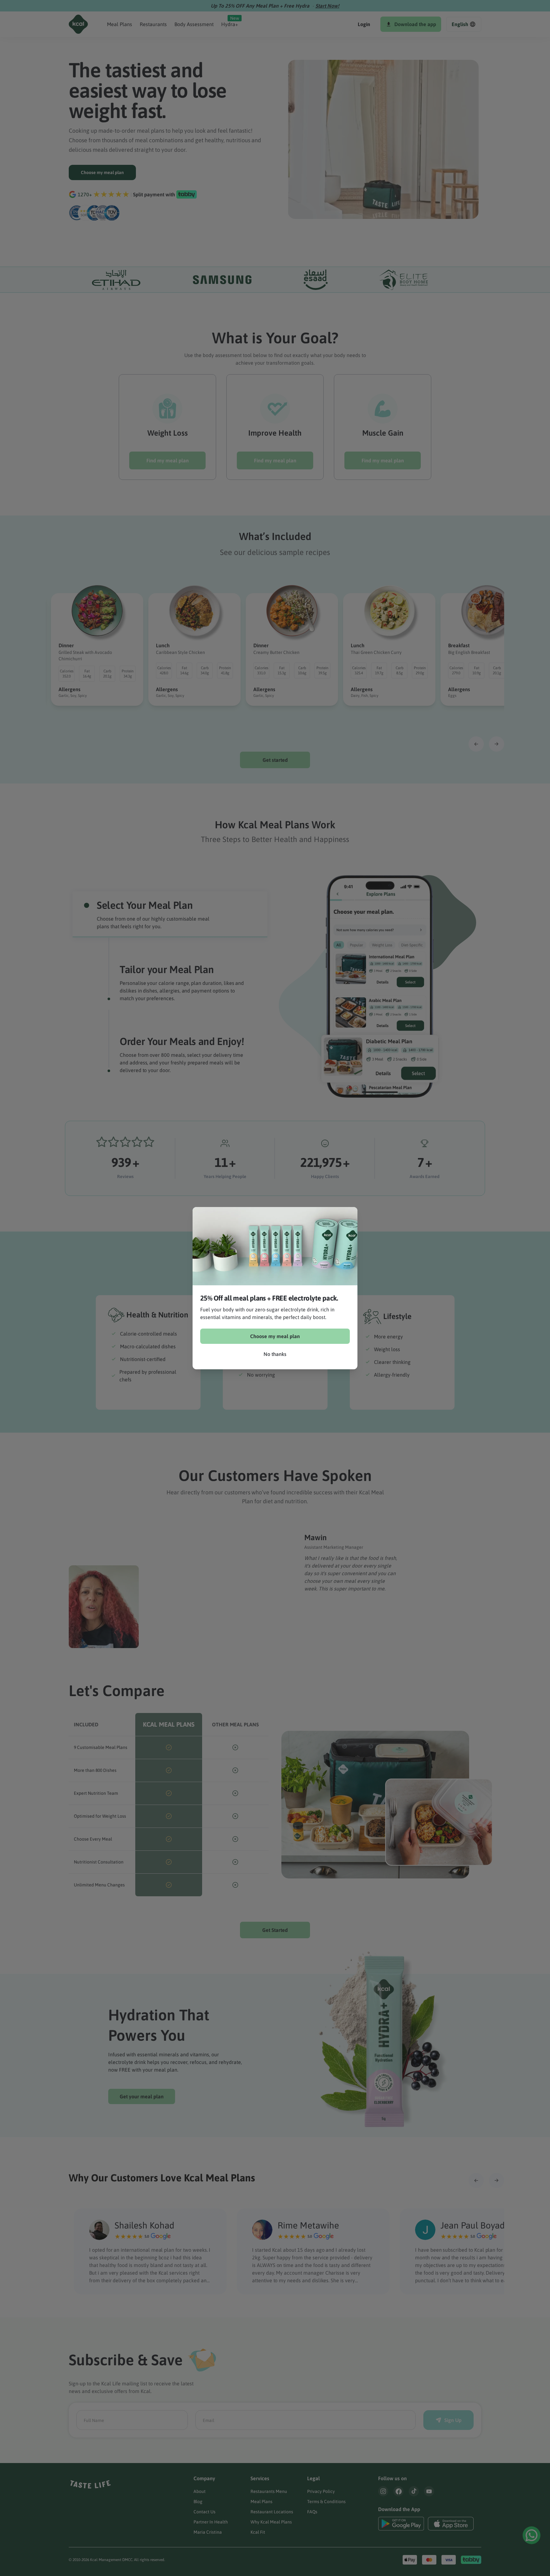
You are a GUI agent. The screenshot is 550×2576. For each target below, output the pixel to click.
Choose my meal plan (275, 1336)
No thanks (275, 1354)
